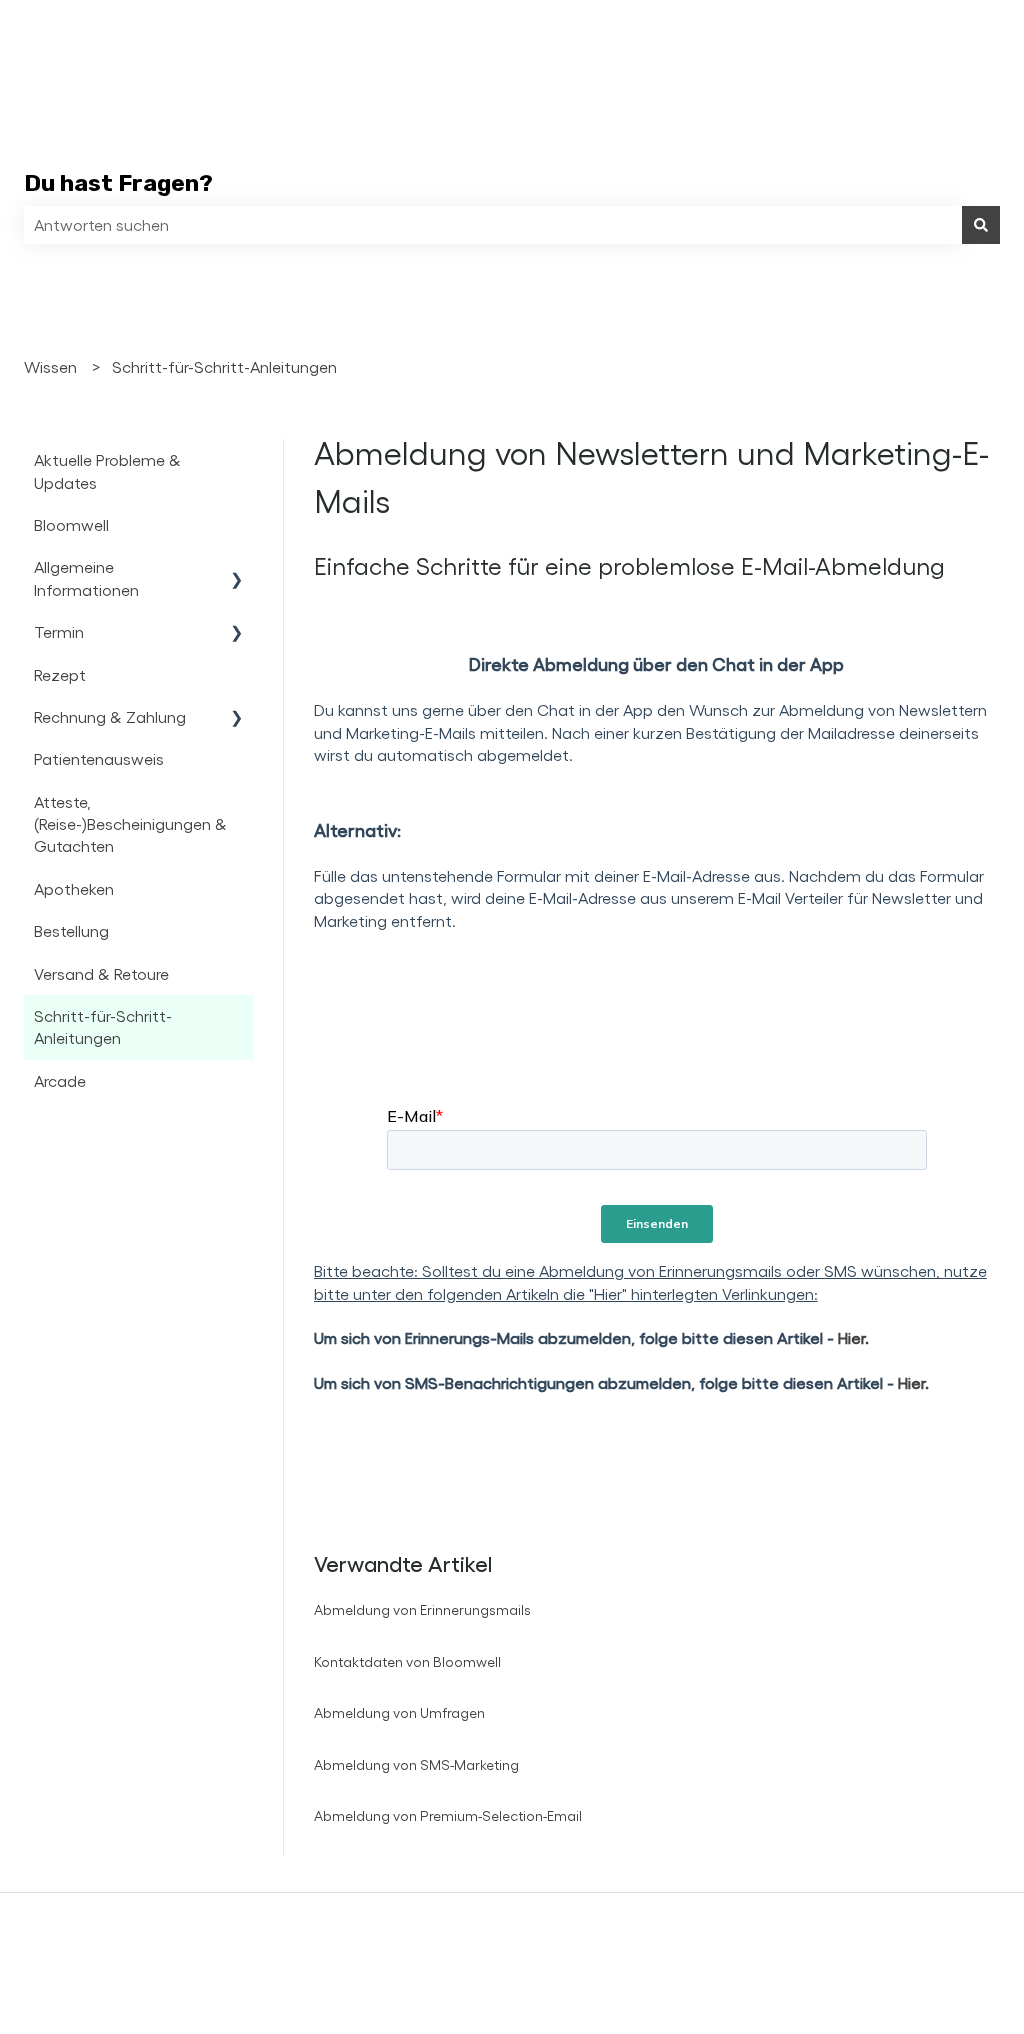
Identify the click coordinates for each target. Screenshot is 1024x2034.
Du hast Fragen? (118, 183)
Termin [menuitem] (59, 631)
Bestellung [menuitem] (71, 930)
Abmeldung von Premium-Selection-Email (448, 1815)
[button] (237, 568)
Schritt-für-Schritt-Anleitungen (224, 366)
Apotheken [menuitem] (74, 888)
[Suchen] (981, 225)
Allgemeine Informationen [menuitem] (86, 577)
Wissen (50, 366)
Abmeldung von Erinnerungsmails (422, 1609)
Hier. (853, 1337)
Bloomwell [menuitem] (71, 524)
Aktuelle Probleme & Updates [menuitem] (107, 470)
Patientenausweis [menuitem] (99, 758)
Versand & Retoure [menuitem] (101, 973)
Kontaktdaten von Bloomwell (407, 1661)
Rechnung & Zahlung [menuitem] (110, 716)
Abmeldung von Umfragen (399, 1712)
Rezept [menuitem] (60, 674)
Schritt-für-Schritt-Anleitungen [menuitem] (103, 1026)
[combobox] (493, 225)
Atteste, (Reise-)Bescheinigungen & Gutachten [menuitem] (130, 824)
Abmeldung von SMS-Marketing (416, 1764)
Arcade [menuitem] (60, 1080)
